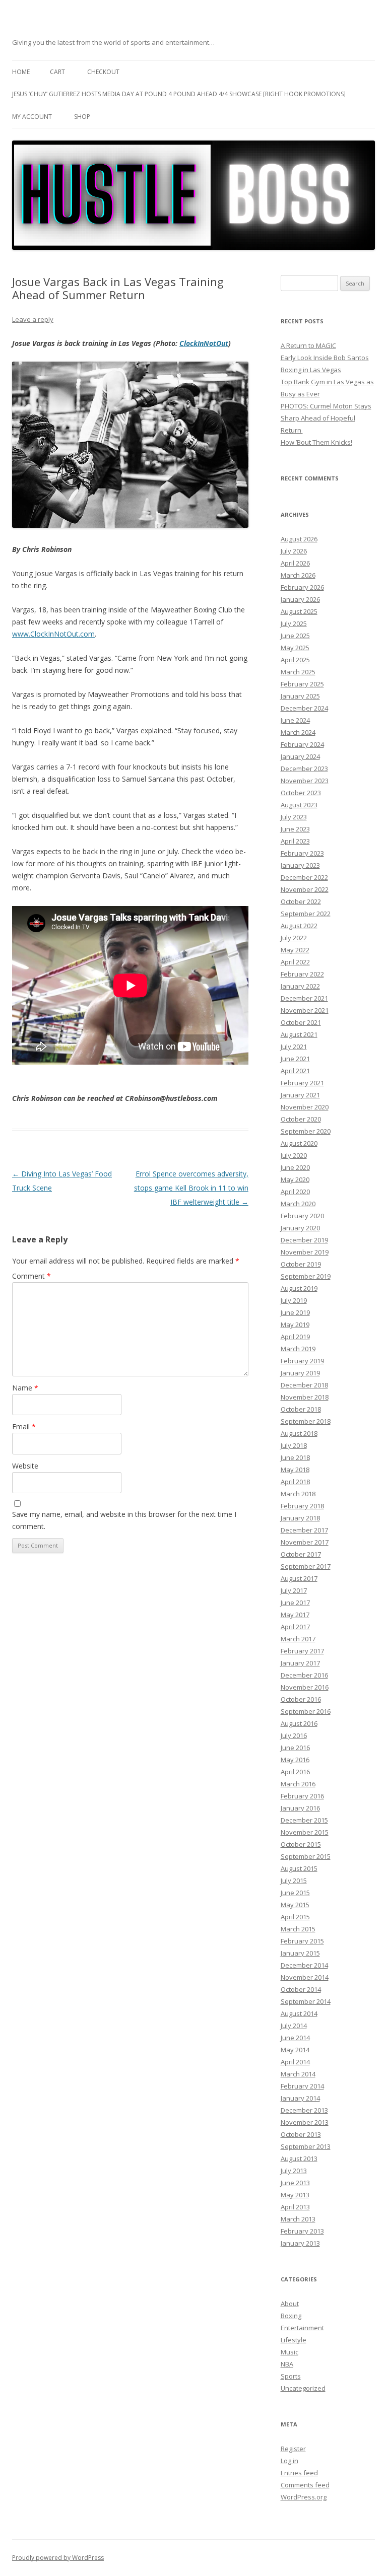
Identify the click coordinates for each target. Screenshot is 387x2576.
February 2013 (302, 2231)
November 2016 (305, 1687)
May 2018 (295, 1470)
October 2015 (301, 1844)
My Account (32, 117)
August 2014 (299, 2013)
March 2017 (298, 1639)
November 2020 (305, 1107)
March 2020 (298, 1204)
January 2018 (300, 1518)
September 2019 (306, 1276)
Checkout (103, 72)
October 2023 (301, 793)
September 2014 (306, 2001)
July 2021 (294, 1047)
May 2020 (295, 1179)
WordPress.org (304, 2497)
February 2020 (302, 1216)
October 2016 (301, 1699)
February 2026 (302, 587)
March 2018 (298, 1494)
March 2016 (298, 1784)
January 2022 (300, 986)
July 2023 (294, 817)
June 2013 (295, 2183)
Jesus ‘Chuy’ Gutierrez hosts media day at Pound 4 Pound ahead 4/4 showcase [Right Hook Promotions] (179, 94)
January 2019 (300, 1373)
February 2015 (302, 1941)
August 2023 (299, 805)
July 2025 (294, 623)
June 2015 (295, 1893)
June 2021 (295, 1059)
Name (25, 1388)
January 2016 (300, 1808)
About (290, 2304)
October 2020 (301, 1119)
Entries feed (299, 2473)
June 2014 (295, 2038)
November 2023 (305, 781)
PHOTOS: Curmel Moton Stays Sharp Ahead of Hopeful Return (326, 418)
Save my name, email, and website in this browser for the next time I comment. (124, 1520)
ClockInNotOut (204, 343)
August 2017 (299, 1578)
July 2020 (294, 1155)
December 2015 (304, 1820)
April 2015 (295, 1917)
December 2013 (304, 2110)
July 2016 (294, 1735)
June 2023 (295, 829)
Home (21, 72)
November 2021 (305, 1010)
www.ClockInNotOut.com (53, 634)
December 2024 (304, 708)
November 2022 (305, 889)
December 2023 (304, 769)
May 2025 (295, 648)
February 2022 (302, 974)
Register (293, 2449)
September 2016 (306, 1711)
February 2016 (302, 1796)
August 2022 (299, 926)
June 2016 (295, 1748)
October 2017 (301, 1554)
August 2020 (299, 1143)
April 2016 (295, 1772)
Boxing (291, 2316)
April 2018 (295, 1482)
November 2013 (305, 2122)
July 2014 (294, 2026)
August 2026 (299, 539)
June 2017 (295, 1603)
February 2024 (302, 744)
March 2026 (298, 575)
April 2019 (295, 1337)
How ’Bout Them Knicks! (316, 442)
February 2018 (302, 1506)
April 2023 (295, 841)
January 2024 (300, 756)
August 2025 (299, 611)
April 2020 (295, 1192)
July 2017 (294, 1590)
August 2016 (299, 1723)
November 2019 (305, 1252)
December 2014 (304, 1965)
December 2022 (304, 877)
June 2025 (295, 636)
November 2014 (305, 1977)
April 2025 (295, 660)
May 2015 (295, 1905)
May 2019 (295, 1325)
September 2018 (306, 1421)
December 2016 (304, 1675)
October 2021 (301, 1022)
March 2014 (298, 2074)
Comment (31, 1276)
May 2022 (295, 950)
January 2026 (300, 599)
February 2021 (302, 1083)
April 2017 (295, 1627)
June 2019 (295, 1312)
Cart (57, 72)
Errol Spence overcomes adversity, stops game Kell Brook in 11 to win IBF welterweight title (191, 1188)
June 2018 (295, 1457)
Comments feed (305, 2485)
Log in (289, 2461)
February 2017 (302, 1651)
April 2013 (295, 2207)
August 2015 (299, 1868)
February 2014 (302, 2086)
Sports (291, 2376)
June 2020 (295, 1167)
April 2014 (295, 2062)
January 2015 (300, 1953)
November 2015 (305, 1832)
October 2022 (301, 901)
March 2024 (298, 732)
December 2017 (304, 1530)
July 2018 (294, 1445)
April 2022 (295, 962)
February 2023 (302, 853)
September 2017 (306, 1566)
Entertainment (302, 2328)
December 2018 (304, 1385)
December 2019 (304, 1240)
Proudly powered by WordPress (58, 2558)
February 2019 (302, 1361)
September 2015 (306, 1856)
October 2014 (301, 1989)
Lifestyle (294, 2340)
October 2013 (301, 2134)
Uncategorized (303, 2388)
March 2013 (298, 2219)
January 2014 (300, 2098)
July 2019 (294, 1300)
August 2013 (299, 2159)
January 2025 (300, 696)
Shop (82, 117)
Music (289, 2352)
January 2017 (300, 1663)
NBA (287, 2364)
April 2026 (295, 563)
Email (24, 1426)
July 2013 (294, 2171)
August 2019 (299, 1288)
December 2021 (304, 998)
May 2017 (295, 1615)
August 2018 (299, 1433)
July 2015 (294, 1881)
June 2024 (295, 720)
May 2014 (295, 2050)
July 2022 (294, 938)
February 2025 (302, 684)
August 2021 (299, 1034)
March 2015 (298, 1929)
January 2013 (300, 2243)
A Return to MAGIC (308, 345)
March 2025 (298, 672)
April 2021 (295, 1071)
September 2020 (306, 1131)
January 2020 (300, 1228)
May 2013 (295, 2195)
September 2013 (306, 2146)
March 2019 (298, 1349)
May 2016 (295, 1760)
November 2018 (305, 1397)
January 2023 (300, 865)
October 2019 (301, 1264)
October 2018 (301, 1409)
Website (25, 1466)
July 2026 (294, 551)
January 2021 (300, 1095)
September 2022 (306, 914)
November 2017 (305, 1542)
